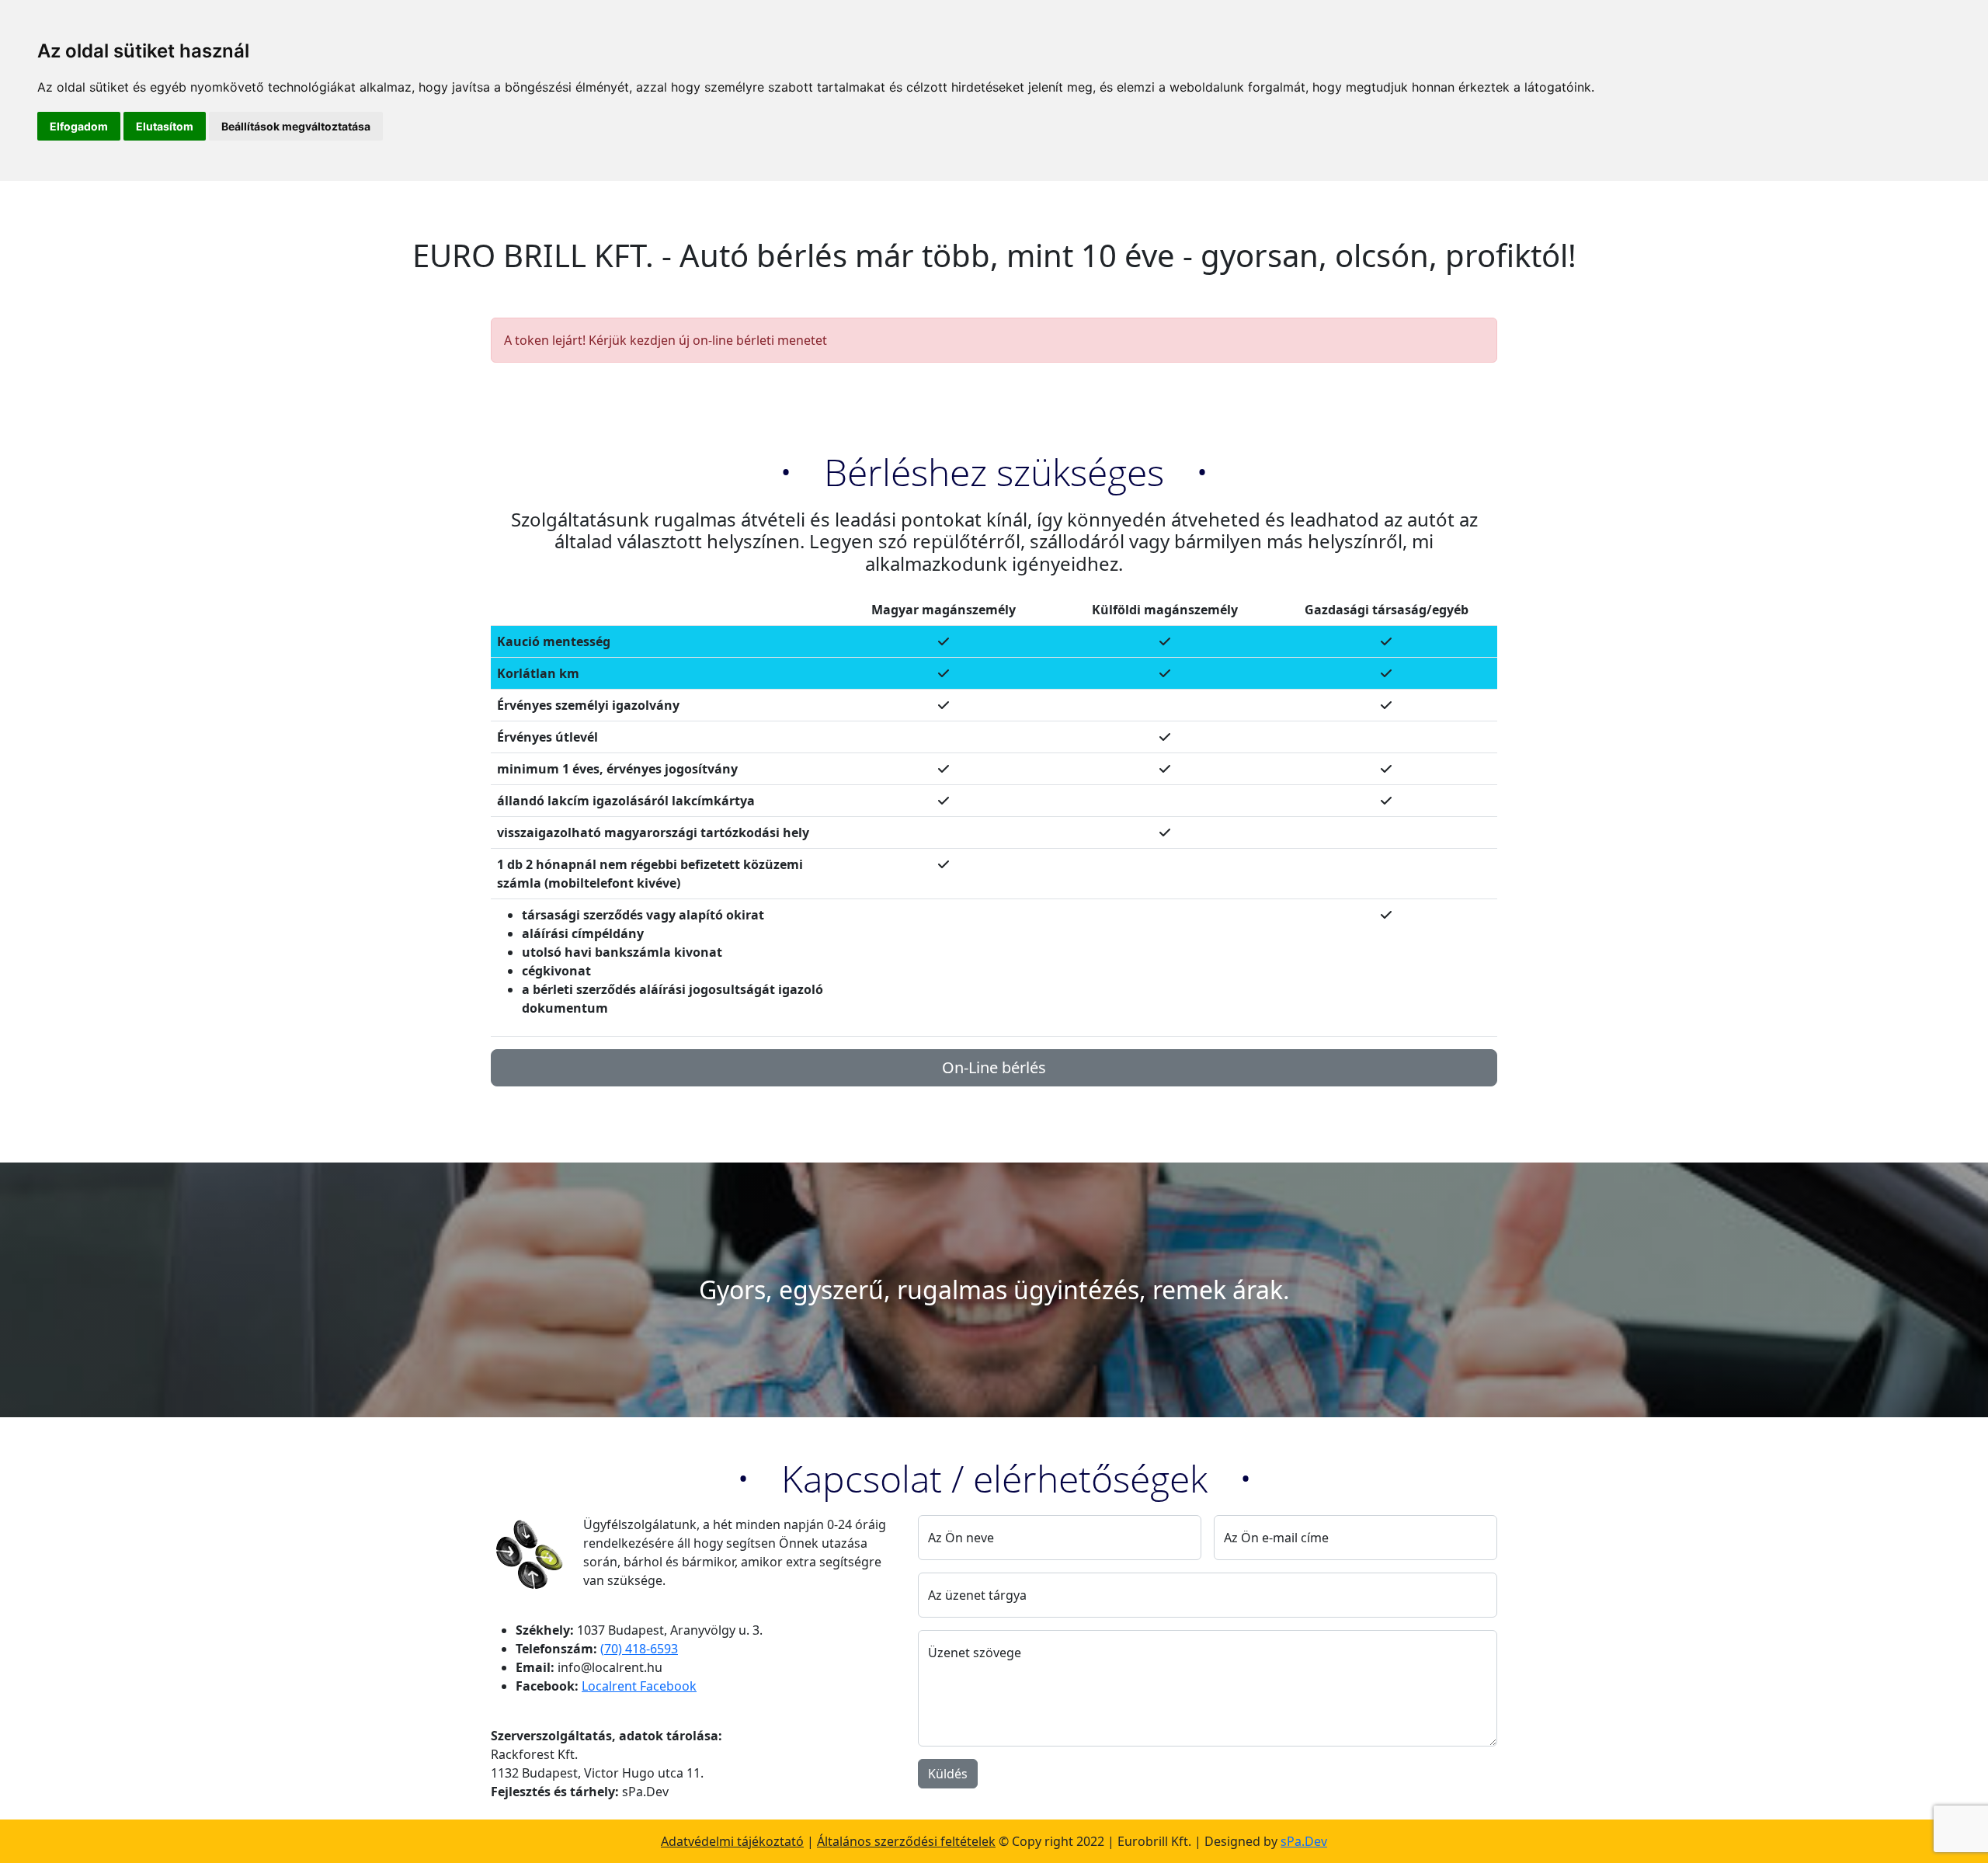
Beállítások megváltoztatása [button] (296, 126)
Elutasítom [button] (165, 126)
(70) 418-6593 (639, 1649)
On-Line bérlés (994, 1067)
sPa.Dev (1304, 1841)
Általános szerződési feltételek (906, 1841)
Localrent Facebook (639, 1686)
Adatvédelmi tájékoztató (732, 1841)
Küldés (948, 1774)
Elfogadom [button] (79, 126)
